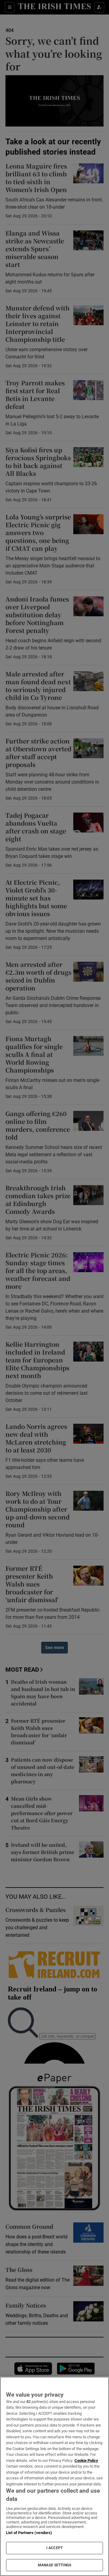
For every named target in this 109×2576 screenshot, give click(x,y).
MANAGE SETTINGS (54, 2565)
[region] (54, 2476)
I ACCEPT (54, 2548)
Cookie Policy (86, 2461)
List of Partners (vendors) (29, 2533)
